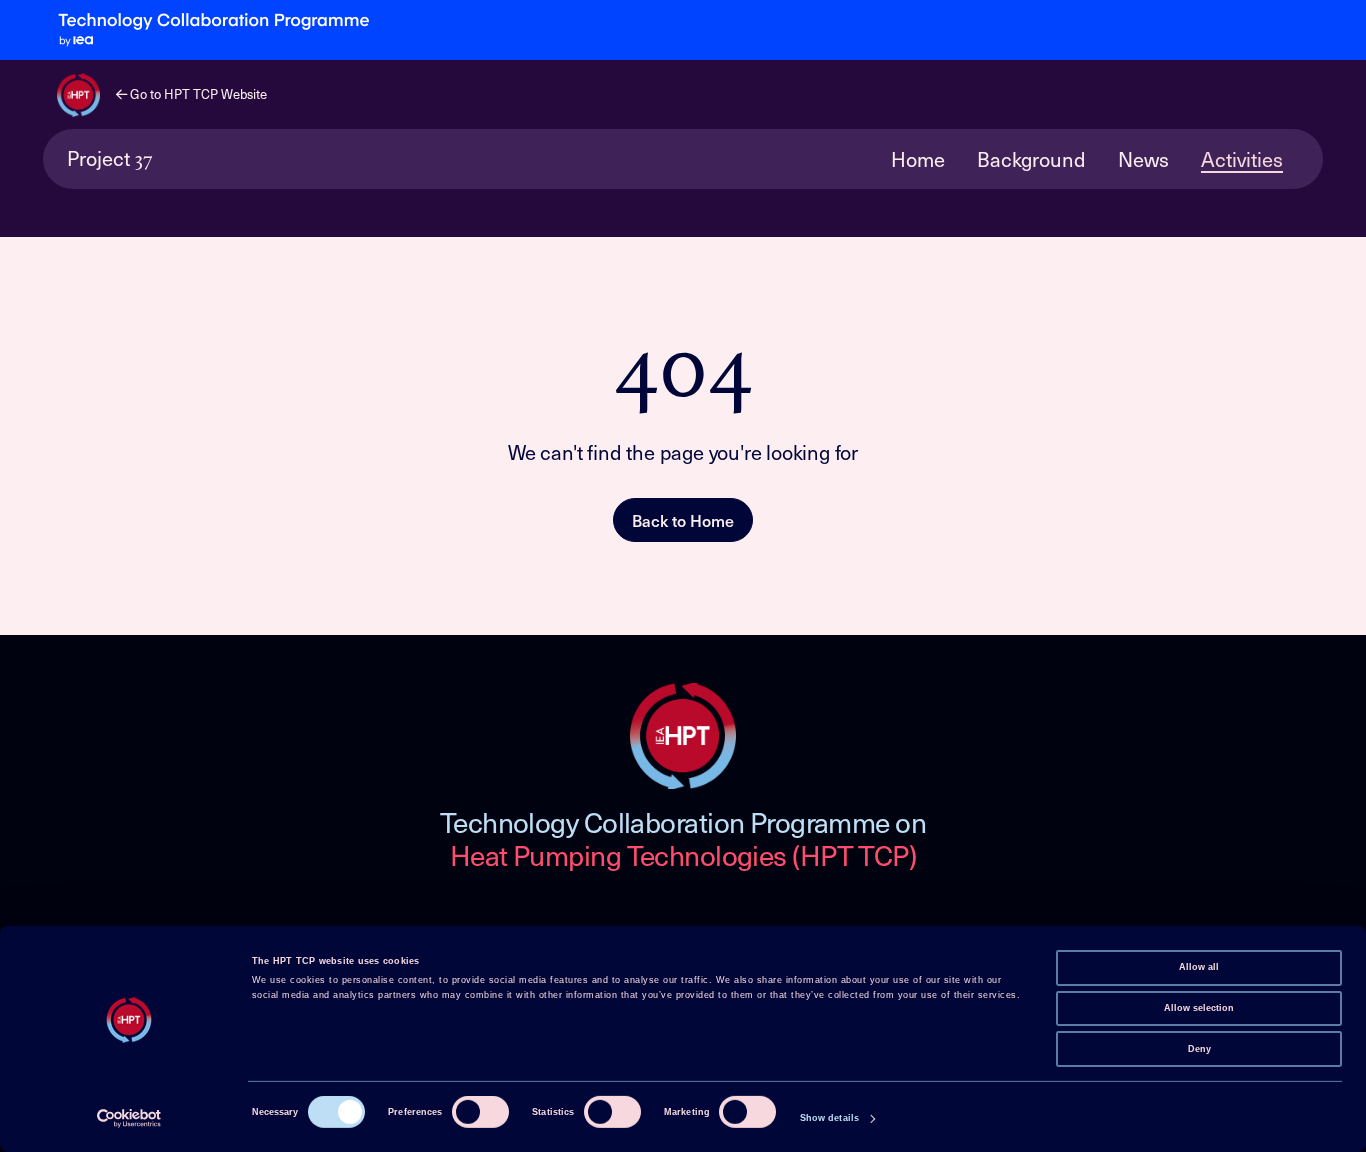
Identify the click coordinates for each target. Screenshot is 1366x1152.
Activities (1242, 159)
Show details (829, 1118)
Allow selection (1199, 1008)
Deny (1199, 1048)
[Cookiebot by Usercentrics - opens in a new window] (129, 1118)
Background (1031, 159)
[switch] (480, 1112)
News (1143, 159)
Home (918, 159)
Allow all (1199, 967)
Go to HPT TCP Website (197, 94)
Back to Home (683, 520)
